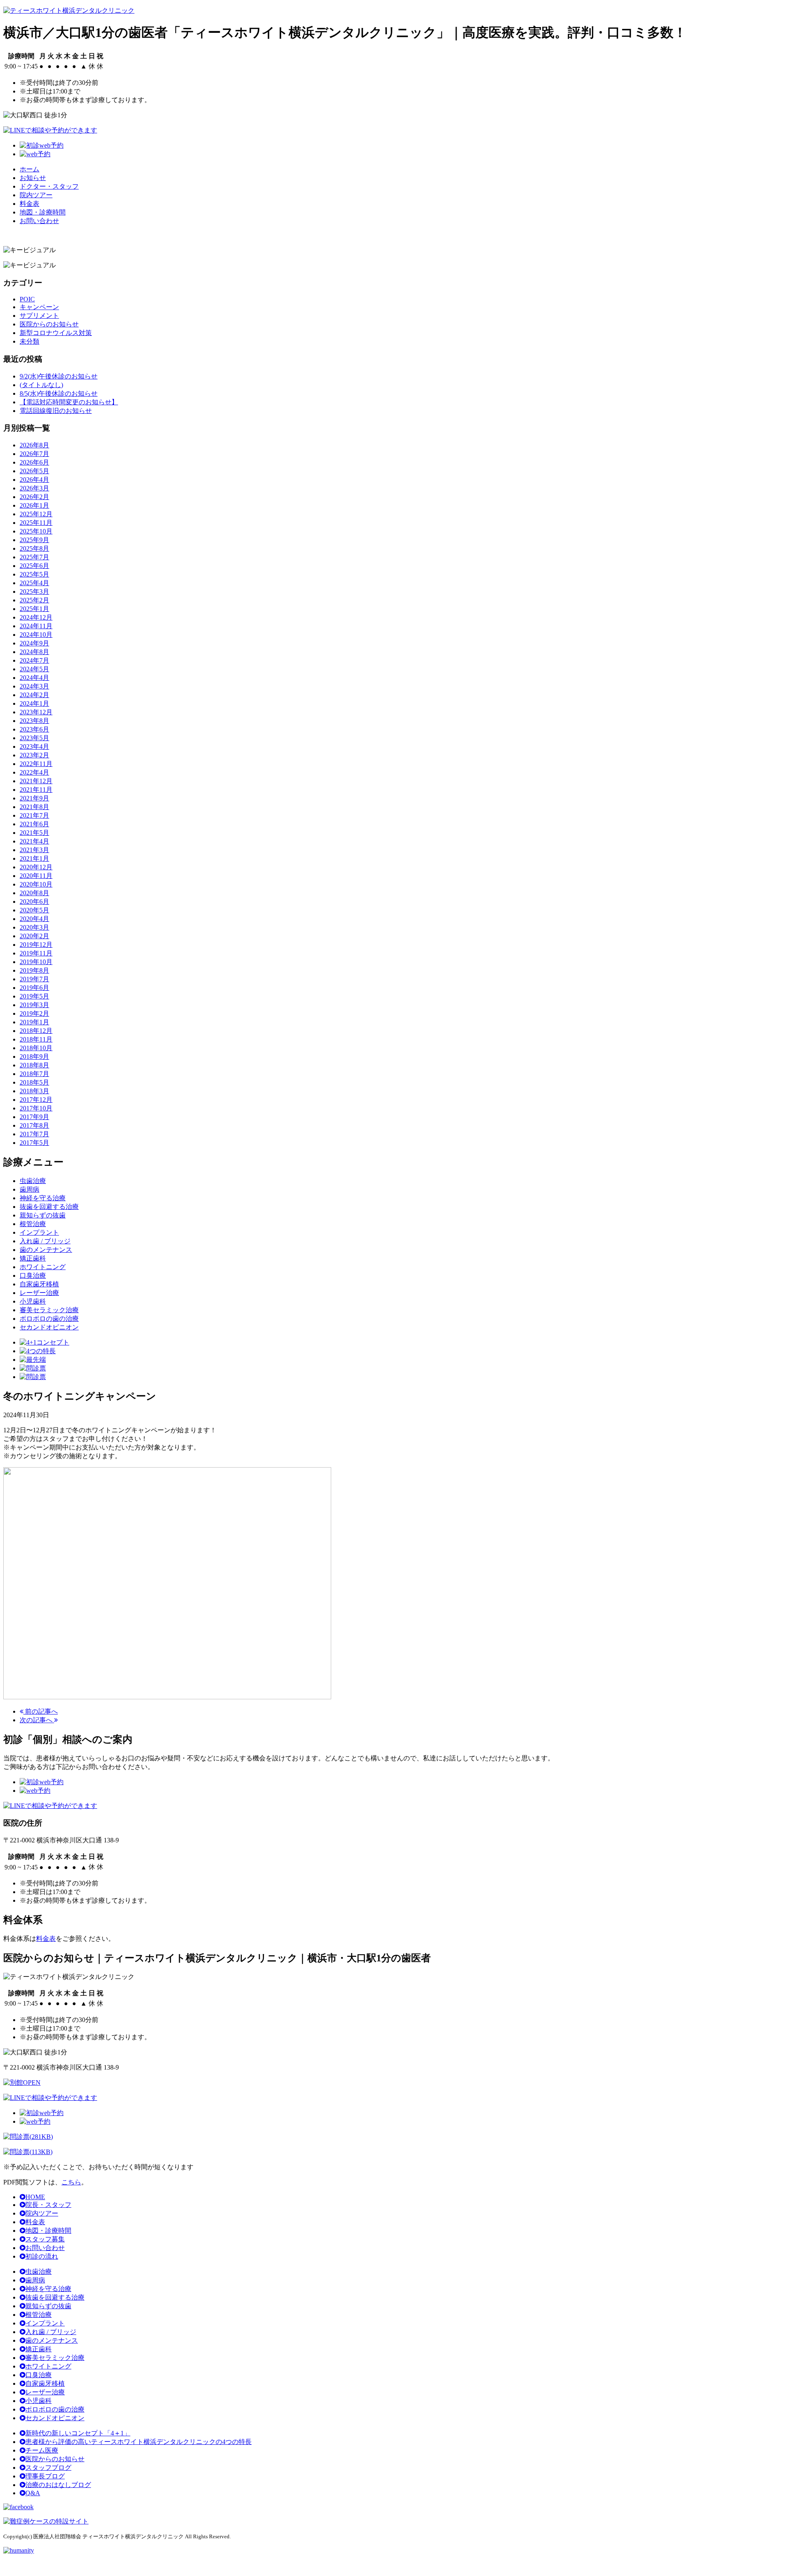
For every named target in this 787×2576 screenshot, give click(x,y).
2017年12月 (36, 1100)
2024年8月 (34, 652)
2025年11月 (36, 523)
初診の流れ (42, 2256)
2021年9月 (34, 798)
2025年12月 (36, 514)
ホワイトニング (48, 2366)
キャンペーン (39, 307)
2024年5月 (34, 669)
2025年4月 (34, 583)
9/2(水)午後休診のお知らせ (59, 376)
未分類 (30, 341)
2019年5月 (34, 996)
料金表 (30, 204)
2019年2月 (34, 1013)
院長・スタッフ (48, 2205)
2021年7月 (34, 815)
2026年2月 (34, 497)
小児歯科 (39, 2401)
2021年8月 (34, 807)
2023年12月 (36, 712)
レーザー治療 (45, 2392)
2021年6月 (34, 824)
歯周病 (35, 2280)
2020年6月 (34, 902)
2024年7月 (34, 660)
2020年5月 (34, 910)
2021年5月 (34, 833)
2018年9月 (34, 1057)
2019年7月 (34, 979)
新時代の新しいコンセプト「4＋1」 (78, 2433)
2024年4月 (34, 678)
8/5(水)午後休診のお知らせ (59, 393)
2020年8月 (34, 893)
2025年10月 (36, 531)
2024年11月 (36, 626)
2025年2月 (34, 600)
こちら (71, 2182)
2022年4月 (34, 772)
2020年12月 (36, 867)
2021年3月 (34, 850)
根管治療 (39, 2315)
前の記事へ (41, 1711)
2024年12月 (36, 617)
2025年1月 (34, 609)
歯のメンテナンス (52, 2340)
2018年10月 (36, 1048)
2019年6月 (34, 988)
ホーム (30, 169)
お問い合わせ (39, 221)
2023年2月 (34, 755)
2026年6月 (34, 462)
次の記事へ (37, 1720)
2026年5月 (34, 471)
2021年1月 (34, 858)
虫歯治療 (39, 2272)
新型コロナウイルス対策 (56, 333)
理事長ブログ (45, 2476)
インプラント (45, 2323)
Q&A (33, 2493)
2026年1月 (34, 505)
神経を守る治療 (48, 2289)
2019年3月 (34, 1005)
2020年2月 (34, 936)
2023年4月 (34, 747)
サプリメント (39, 316)
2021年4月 (34, 841)
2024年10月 (36, 635)
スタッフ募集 (45, 2239)
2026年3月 (34, 488)
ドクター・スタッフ (49, 186)
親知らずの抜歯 (48, 2306)
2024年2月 (34, 695)
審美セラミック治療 (55, 2358)
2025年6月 (34, 566)
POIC (27, 299)
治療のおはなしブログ (58, 2485)
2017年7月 (34, 1134)
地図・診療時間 (43, 212)
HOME (35, 2197)
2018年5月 (34, 1082)
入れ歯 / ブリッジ (51, 2332)
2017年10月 (36, 1108)
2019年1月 (34, 1022)
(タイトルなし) (41, 385)
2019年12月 (36, 945)
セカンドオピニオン (55, 2418)
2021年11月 (36, 790)
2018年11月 (36, 1039)
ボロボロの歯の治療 (55, 2409)
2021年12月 (36, 781)
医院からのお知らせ (49, 324)
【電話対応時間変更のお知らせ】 (69, 402)
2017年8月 (34, 1125)
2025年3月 (34, 592)
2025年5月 (34, 574)
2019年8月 (34, 970)
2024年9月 (34, 643)
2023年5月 (34, 738)
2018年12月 (36, 1031)
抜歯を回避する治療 (55, 2297)
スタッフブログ (48, 2468)
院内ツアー (36, 195)
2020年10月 (36, 884)
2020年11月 (36, 876)
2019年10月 (36, 962)
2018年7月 (34, 1074)
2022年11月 (36, 764)
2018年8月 (34, 1065)
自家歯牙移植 (45, 2383)
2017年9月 (34, 1117)
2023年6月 (34, 729)
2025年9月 (34, 540)
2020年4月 (34, 919)
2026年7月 (34, 454)
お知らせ (33, 178)
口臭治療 (39, 2375)
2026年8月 (34, 445)
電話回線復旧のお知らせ (56, 411)
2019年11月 (36, 953)
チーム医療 (42, 2450)
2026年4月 (34, 480)
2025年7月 (34, 557)
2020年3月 (34, 927)
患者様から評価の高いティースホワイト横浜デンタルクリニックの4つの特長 (139, 2442)
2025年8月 (34, 548)
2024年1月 (34, 703)
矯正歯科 (39, 2349)
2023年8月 (34, 721)
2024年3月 (34, 686)
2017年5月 (34, 1143)
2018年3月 (34, 1091)
